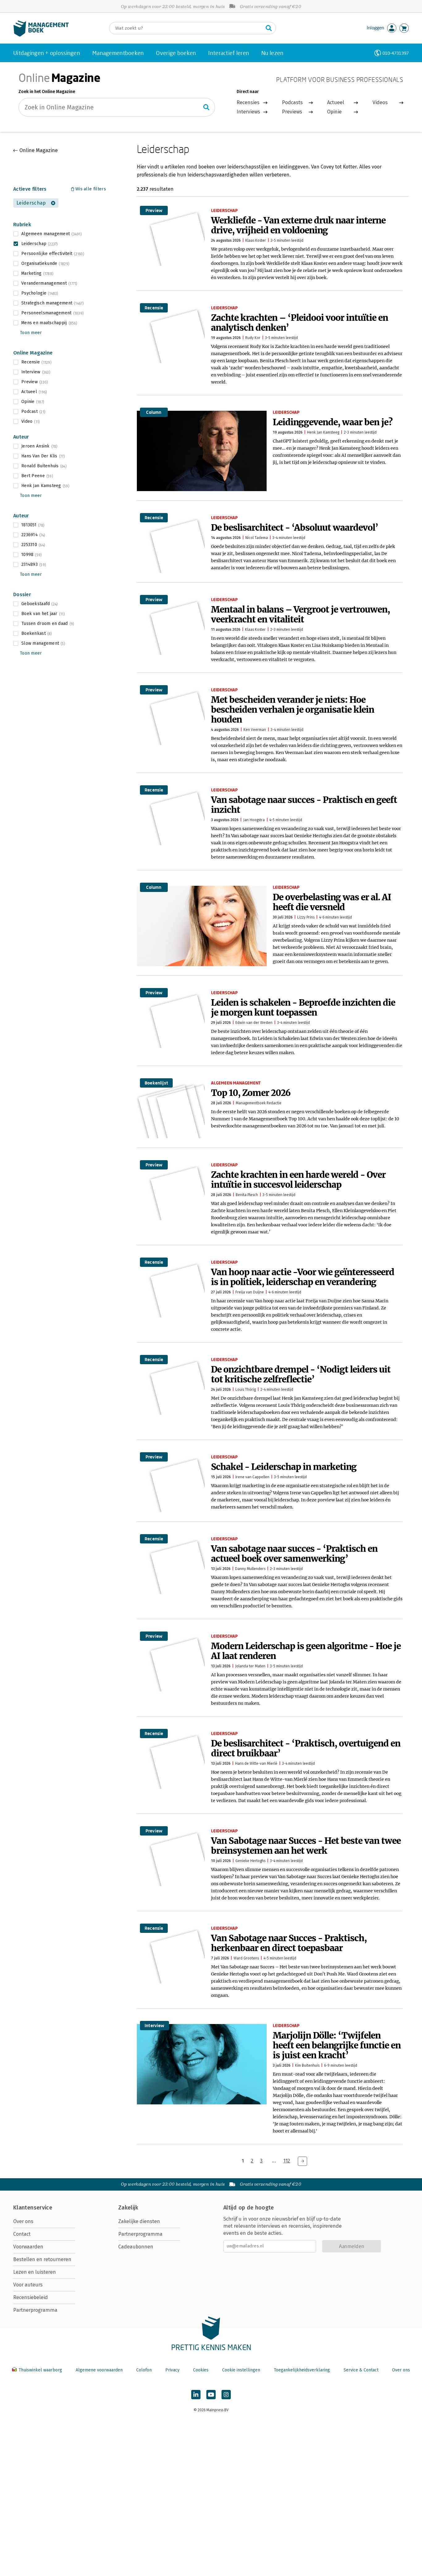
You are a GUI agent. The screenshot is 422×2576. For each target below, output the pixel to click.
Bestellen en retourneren (42, 2259)
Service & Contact (361, 2370)
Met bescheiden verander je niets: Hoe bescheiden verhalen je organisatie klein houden (293, 710)
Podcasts (292, 102)
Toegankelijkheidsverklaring (302, 2370)
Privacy (172, 2370)
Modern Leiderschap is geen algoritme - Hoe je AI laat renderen (306, 1651)
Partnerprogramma (35, 2310)
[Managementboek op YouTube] (211, 2395)
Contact (22, 2234)
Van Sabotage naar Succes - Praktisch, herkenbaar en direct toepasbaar (289, 1943)
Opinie (334, 112)
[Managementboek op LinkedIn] (196, 2395)
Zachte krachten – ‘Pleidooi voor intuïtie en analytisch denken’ (300, 323)
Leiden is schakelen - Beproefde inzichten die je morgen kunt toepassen (303, 1008)
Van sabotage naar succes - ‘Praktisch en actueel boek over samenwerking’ (294, 1554)
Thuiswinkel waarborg (40, 2370)
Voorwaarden (28, 2247)
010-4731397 (396, 53)
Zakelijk (128, 2208)
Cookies (201, 2370)
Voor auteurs (28, 2285)
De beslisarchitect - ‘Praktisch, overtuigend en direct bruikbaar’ (306, 1748)
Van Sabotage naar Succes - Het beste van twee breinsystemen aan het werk (306, 1846)
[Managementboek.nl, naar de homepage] (41, 35)
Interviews (248, 112)
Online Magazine (39, 150)
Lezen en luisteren (35, 2272)
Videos (380, 102)
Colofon (144, 2370)
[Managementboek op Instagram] (226, 2395)
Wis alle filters (91, 189)
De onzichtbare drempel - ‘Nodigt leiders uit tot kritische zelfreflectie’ (301, 1374)
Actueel (336, 102)
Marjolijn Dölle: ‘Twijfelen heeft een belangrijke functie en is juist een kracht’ (337, 2045)
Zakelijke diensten (139, 2221)
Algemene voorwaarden (99, 2370)
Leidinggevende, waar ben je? (333, 422)
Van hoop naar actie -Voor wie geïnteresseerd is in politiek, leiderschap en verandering (303, 1277)
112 (287, 2161)
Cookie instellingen (241, 2370)
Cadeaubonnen (136, 2247)
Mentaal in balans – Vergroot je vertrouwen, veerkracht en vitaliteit (300, 614)
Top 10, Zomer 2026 (251, 1093)
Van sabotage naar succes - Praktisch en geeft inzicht (304, 805)
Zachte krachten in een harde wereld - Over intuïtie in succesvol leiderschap (298, 1180)
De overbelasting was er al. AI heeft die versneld (332, 902)
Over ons (23, 2221)
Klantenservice (33, 2208)
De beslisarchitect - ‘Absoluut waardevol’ (295, 528)
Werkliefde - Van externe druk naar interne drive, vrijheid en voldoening (298, 225)
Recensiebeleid (31, 2297)
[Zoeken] (269, 28)
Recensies (248, 102)
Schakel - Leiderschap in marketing (284, 1467)
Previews (292, 112)
